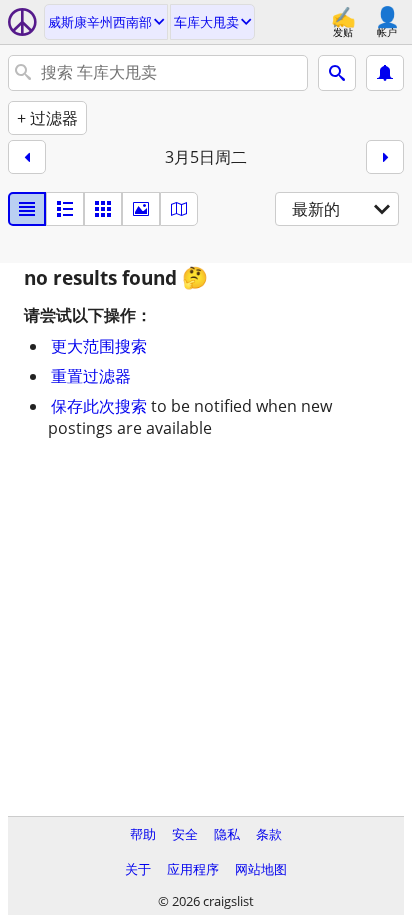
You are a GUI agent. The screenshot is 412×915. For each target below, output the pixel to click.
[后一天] (385, 157)
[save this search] (385, 73)
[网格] (103, 209)
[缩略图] (65, 209)
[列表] (27, 209)
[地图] (179, 209)
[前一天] (27, 157)
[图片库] (141, 209)
